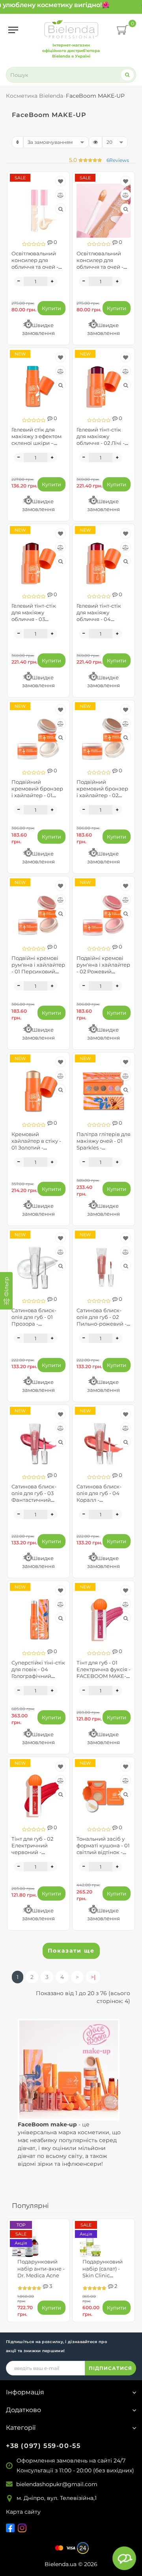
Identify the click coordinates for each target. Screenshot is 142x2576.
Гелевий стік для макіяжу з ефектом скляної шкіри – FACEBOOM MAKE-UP (36, 443)
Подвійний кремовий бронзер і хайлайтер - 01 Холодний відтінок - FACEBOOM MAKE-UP (38, 799)
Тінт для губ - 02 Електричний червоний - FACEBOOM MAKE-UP (36, 1852)
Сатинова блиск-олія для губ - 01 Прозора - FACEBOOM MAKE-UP (36, 1324)
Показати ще (71, 1951)
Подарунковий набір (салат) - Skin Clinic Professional (103, 2272)
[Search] (127, 75)
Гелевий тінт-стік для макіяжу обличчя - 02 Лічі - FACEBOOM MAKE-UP (101, 443)
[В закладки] (61, 181)
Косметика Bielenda (35, 96)
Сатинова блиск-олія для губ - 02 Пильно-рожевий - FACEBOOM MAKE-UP (102, 1324)
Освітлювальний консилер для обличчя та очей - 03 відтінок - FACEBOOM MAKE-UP (101, 270)
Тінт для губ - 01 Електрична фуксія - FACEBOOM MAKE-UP (104, 1673)
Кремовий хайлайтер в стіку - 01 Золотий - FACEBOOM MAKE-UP (36, 1148)
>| (93, 1977)
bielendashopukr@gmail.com (57, 2484)
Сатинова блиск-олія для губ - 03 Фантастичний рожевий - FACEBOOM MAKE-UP (36, 1503)
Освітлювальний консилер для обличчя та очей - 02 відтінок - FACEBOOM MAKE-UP (36, 270)
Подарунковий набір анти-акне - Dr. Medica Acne (41, 2268)
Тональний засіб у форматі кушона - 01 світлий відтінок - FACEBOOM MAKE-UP (103, 1852)
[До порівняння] (61, 195)
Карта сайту (23, 2512)
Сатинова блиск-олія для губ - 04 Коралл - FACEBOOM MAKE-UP (101, 1500)
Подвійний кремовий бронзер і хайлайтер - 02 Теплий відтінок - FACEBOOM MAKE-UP (102, 799)
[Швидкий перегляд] (61, 209)
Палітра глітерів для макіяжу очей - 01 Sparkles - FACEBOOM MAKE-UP (104, 1148)
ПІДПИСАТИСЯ (110, 2368)
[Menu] (13, 30)
